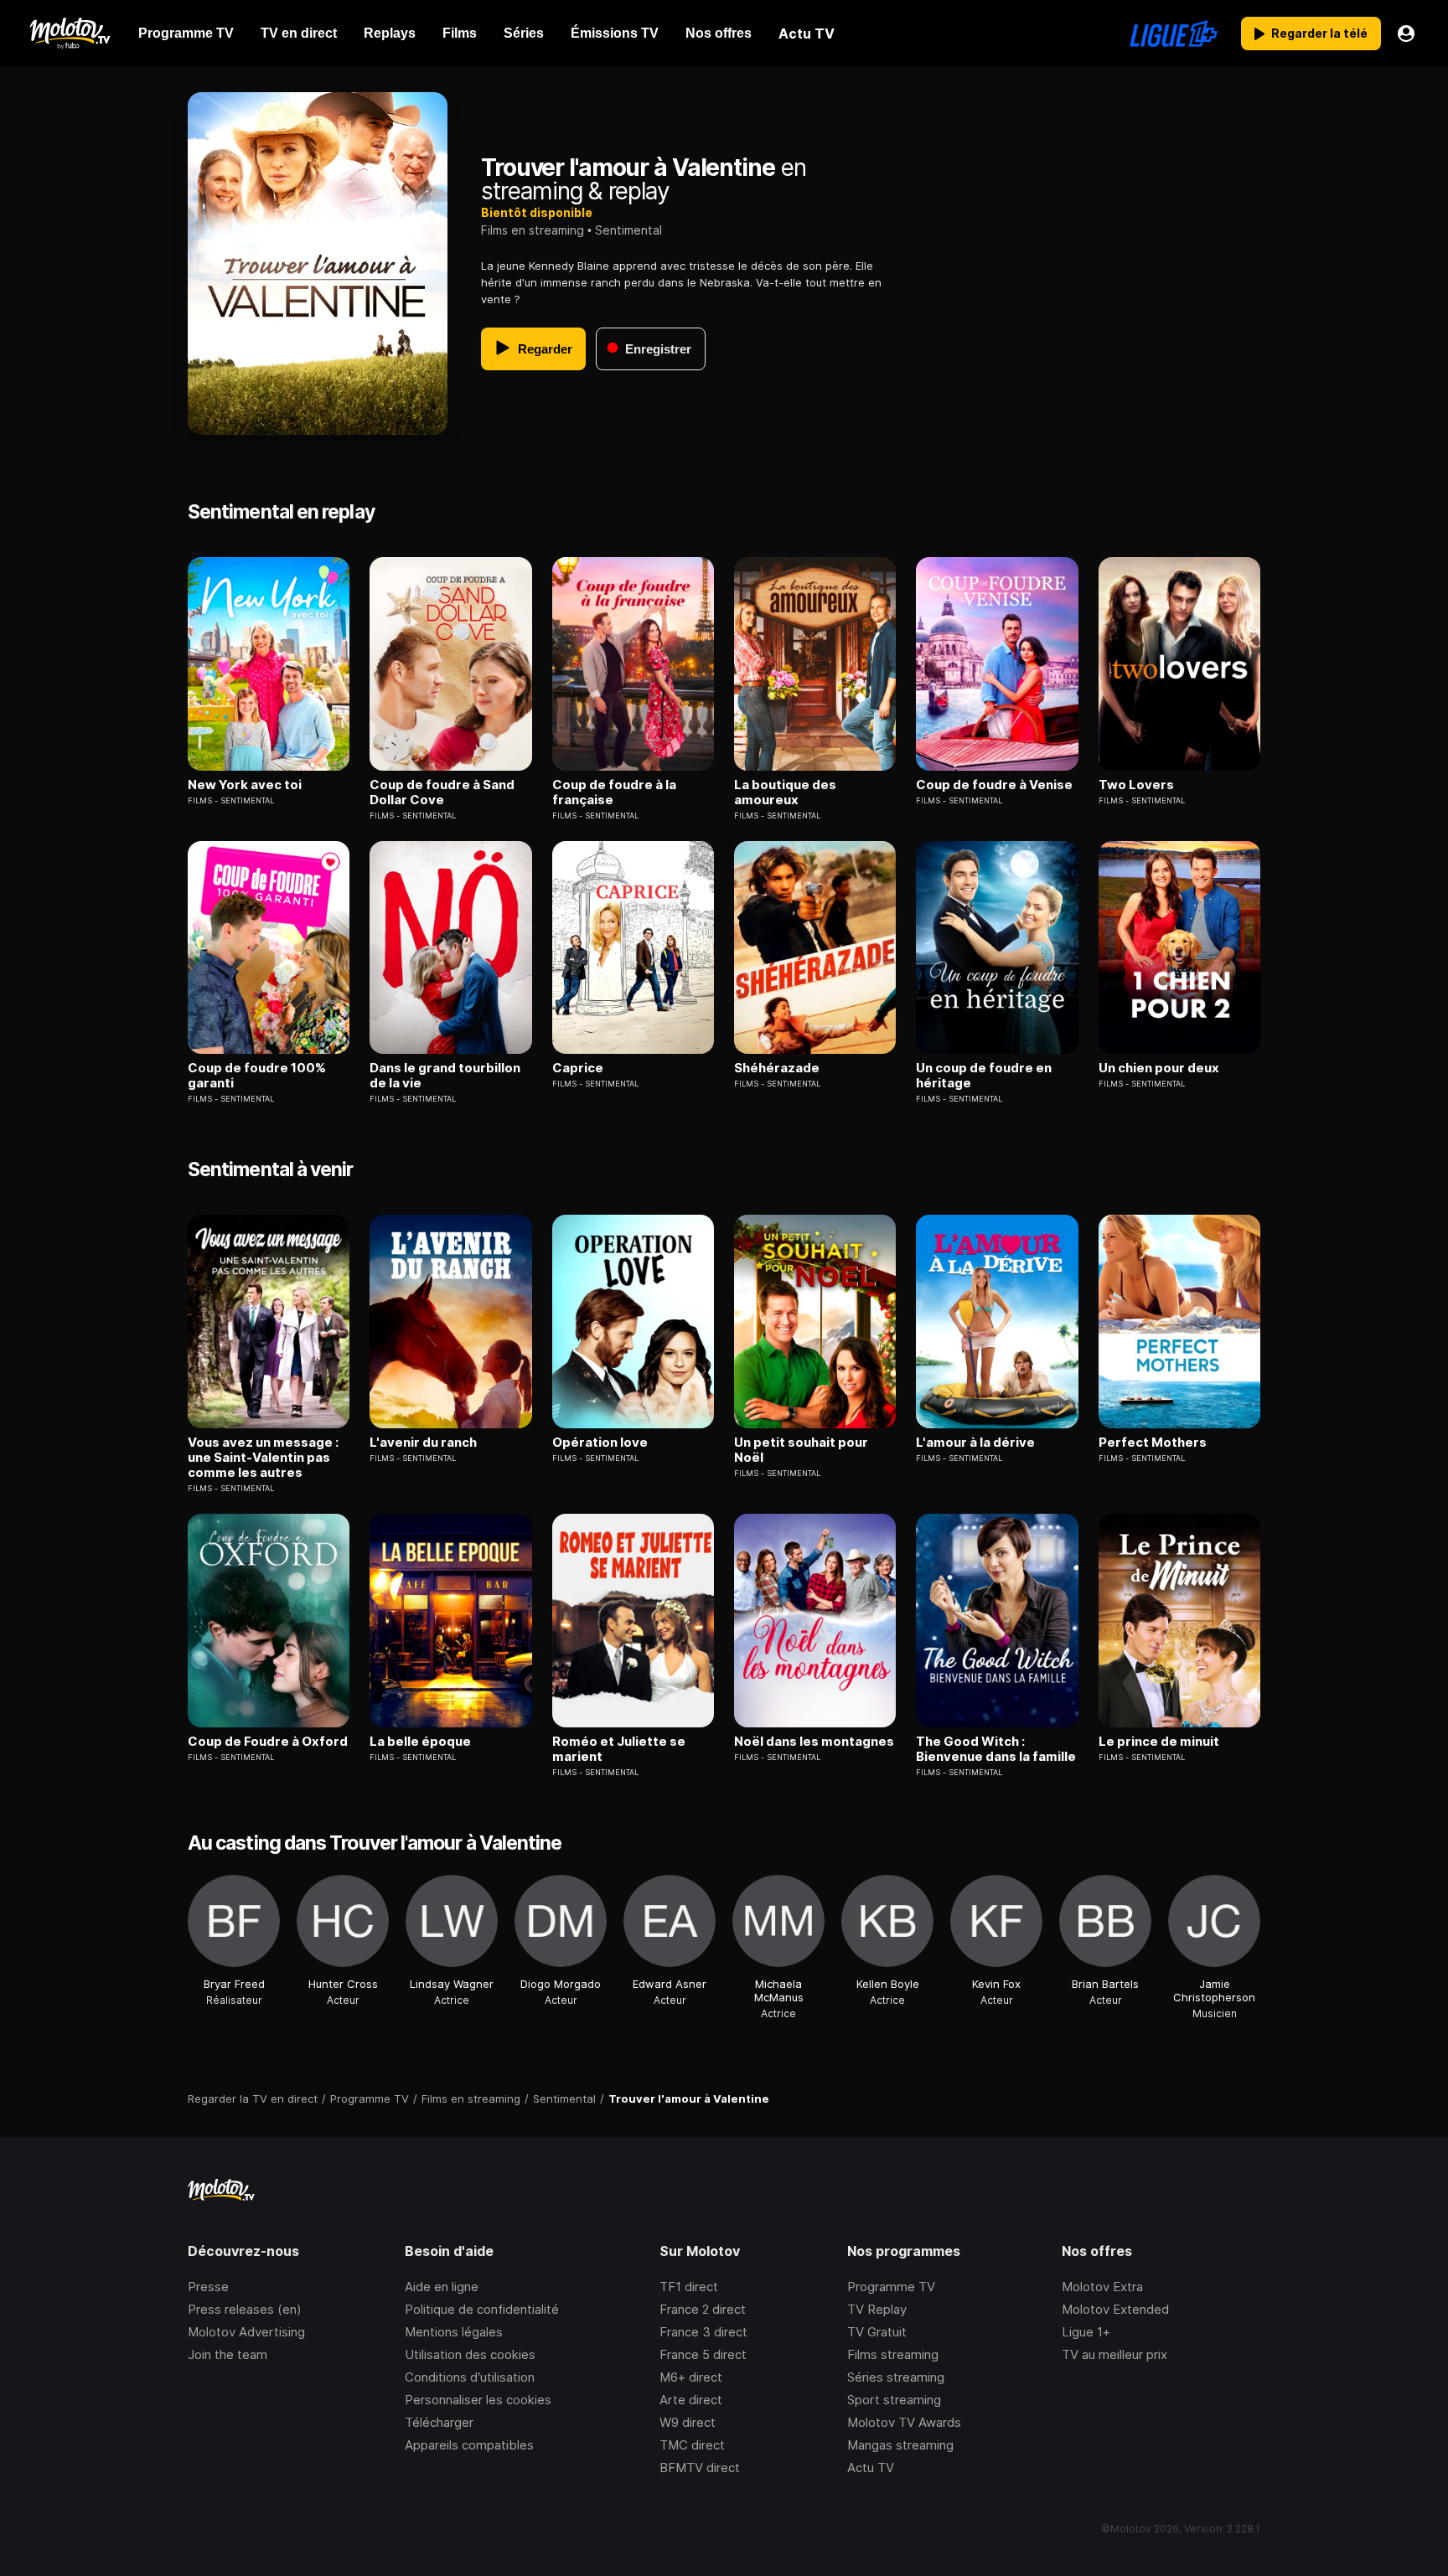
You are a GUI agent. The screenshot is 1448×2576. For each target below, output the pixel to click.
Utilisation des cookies (470, 2354)
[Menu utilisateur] (1406, 34)
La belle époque (420, 1742)
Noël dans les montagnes (814, 1742)
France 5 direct (703, 2354)
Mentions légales (454, 2332)
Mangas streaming (900, 2445)
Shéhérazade (777, 1068)
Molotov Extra (1102, 2287)
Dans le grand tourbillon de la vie (445, 1076)
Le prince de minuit (1159, 1742)
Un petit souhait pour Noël (801, 1450)
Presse (208, 2287)
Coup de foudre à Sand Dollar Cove (442, 792)
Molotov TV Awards (904, 2422)
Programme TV (891, 2287)
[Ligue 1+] (1174, 34)
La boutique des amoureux (785, 792)
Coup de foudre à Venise (994, 785)
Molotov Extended (1115, 2309)
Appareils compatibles (469, 2445)
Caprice (578, 1068)
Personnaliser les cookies (478, 2400)
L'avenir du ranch (423, 1443)
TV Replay (877, 2309)
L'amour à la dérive (975, 1443)
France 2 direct (703, 2309)
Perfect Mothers (1153, 1443)
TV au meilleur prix (1114, 2354)
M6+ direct (691, 2377)
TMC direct (692, 2445)
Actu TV (871, 2468)
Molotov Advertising (246, 2332)
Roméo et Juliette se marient (619, 1749)
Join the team (228, 2354)
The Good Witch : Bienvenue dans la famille (996, 1749)
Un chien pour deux (1159, 1068)
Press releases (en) (245, 2309)
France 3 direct (703, 2332)
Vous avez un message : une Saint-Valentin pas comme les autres (263, 1458)
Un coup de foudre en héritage (984, 1076)
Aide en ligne (442, 2287)
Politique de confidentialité (482, 2309)
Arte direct (691, 2400)
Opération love (600, 1443)
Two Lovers (1136, 785)
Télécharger (439, 2422)
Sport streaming (894, 2400)
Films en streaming (533, 230)
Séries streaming (896, 2377)
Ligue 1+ (1086, 2332)
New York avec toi (245, 785)
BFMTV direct (700, 2468)
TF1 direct (689, 2287)
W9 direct (688, 2422)
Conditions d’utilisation (470, 2377)
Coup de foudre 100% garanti (257, 1076)
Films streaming (893, 2354)
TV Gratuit (877, 2332)
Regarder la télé (1319, 33)
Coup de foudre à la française (614, 792)
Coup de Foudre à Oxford (268, 1742)
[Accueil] (69, 34)
